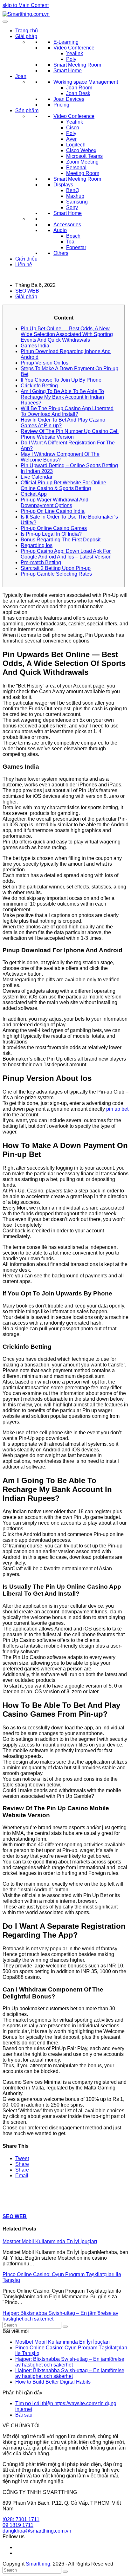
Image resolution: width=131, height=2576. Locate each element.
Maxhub (75, 196)
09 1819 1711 (18, 2525)
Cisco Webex (81, 150)
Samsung (77, 202)
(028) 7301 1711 (21, 2519)
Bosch (73, 236)
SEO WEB (27, 291)
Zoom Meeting (82, 162)
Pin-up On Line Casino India (53, 511)
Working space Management (86, 82)
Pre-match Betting (41, 562)
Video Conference (74, 48)
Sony (72, 207)
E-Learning (66, 42)
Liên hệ (24, 265)
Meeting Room (83, 173)
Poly (71, 59)
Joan (21, 76)
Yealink (75, 53)
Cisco (73, 128)
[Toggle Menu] (5, 22)
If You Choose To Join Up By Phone (61, 380)
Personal (76, 168)
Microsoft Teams (84, 156)
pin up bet (117, 1109)
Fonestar (76, 247)
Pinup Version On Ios (45, 363)
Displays (63, 185)
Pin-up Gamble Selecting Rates (56, 574)
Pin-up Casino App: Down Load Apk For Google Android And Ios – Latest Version (66, 554)
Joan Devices (69, 99)
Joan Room (79, 88)
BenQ (73, 190)
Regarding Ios (37, 545)
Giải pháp (26, 36)
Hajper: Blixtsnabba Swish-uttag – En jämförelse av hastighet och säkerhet (70, 2362)
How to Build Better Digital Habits (53, 2382)
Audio (60, 230)
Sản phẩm (27, 110)
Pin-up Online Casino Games (54, 528)
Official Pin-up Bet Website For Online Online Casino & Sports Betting (63, 485)
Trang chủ (27, 31)
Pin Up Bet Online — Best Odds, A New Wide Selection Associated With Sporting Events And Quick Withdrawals (67, 334)
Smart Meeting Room (77, 65)
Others (61, 253)
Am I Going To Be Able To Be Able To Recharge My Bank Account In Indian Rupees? (62, 397)
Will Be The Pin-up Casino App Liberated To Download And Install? (67, 411)
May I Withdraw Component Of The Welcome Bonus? (60, 457)
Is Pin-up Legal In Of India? (51, 534)
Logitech (76, 145)
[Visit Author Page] (14, 2204)
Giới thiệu (26, 259)
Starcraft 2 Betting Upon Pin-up (56, 568)
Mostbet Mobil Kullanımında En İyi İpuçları (50, 2241)
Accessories (67, 225)
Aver (71, 139)
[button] (22, 2158)
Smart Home (68, 71)
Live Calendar (37, 477)
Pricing (61, 105)
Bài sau (24, 2415)
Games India (35, 346)
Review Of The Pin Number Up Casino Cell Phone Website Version (70, 434)
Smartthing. (39, 2564)
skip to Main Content (26, 5)
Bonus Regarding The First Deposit (61, 540)
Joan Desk (78, 93)
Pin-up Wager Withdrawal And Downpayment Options (55, 503)
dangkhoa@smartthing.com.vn (37, 2531)
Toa (70, 242)
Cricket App (34, 494)
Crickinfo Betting (39, 386)
